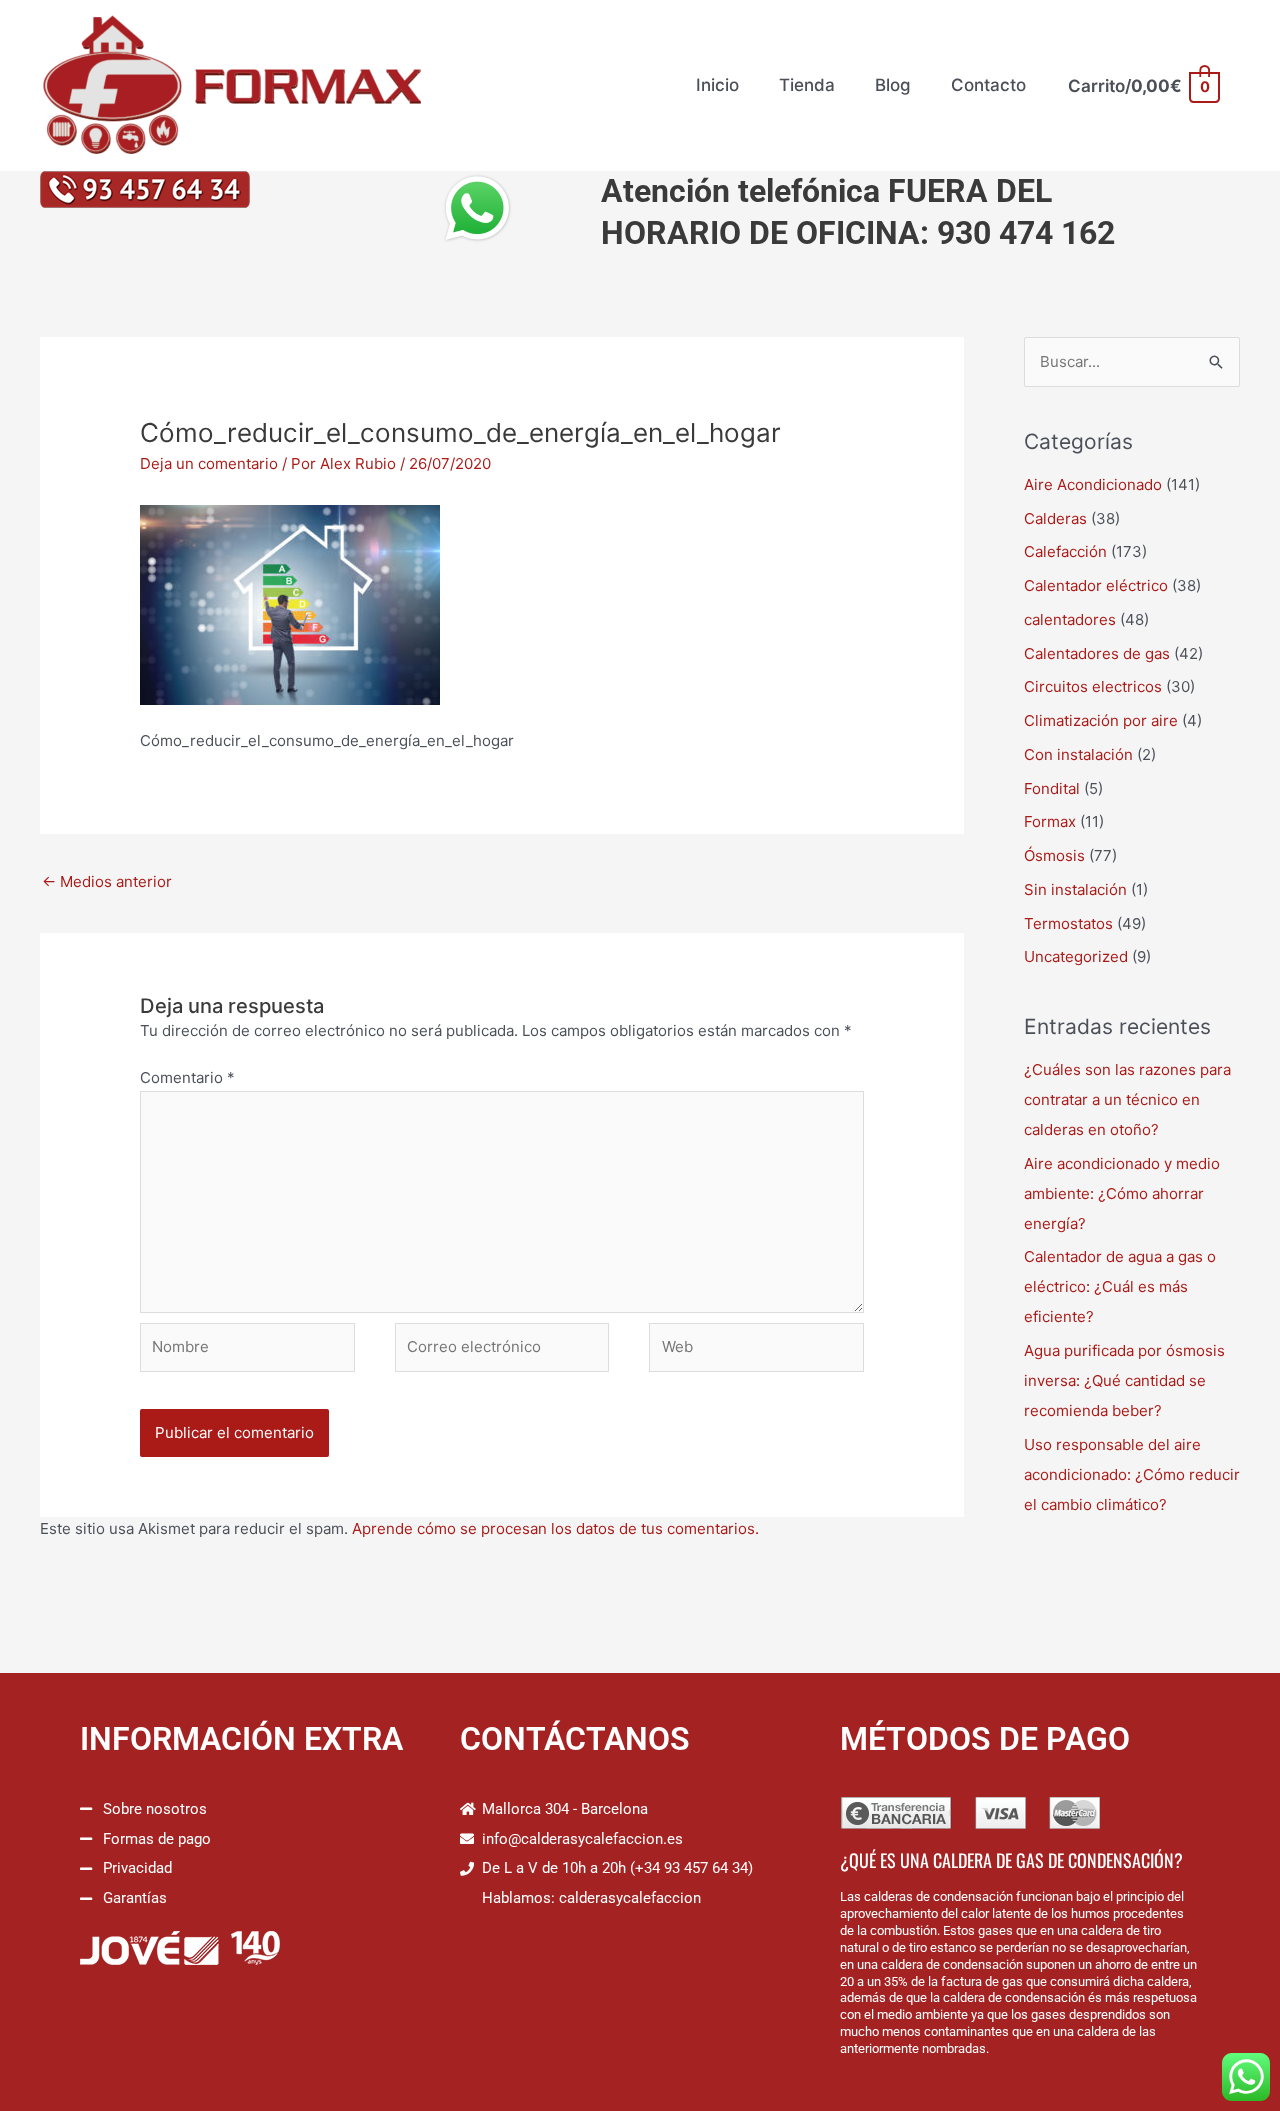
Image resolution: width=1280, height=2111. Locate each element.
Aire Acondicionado (1093, 484)
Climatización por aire (1101, 720)
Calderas (1055, 518)
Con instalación (1078, 754)
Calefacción (1065, 551)
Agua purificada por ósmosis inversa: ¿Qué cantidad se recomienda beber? (1124, 1380)
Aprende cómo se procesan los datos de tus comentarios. (555, 1528)
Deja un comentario (209, 463)
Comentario (187, 1077)
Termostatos (1068, 923)
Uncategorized (1076, 956)
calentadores (1070, 619)
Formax (1050, 821)
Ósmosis (1054, 855)
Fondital (1052, 788)
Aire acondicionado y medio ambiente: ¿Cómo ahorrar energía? (1122, 1193)
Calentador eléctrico (1096, 585)
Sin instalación (1075, 889)
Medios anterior (107, 881)
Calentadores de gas (1097, 653)
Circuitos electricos (1093, 686)
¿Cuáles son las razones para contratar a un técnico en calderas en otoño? (1127, 1099)
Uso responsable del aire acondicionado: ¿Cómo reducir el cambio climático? (1132, 1474)
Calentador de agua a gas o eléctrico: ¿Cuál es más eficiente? (1120, 1286)
